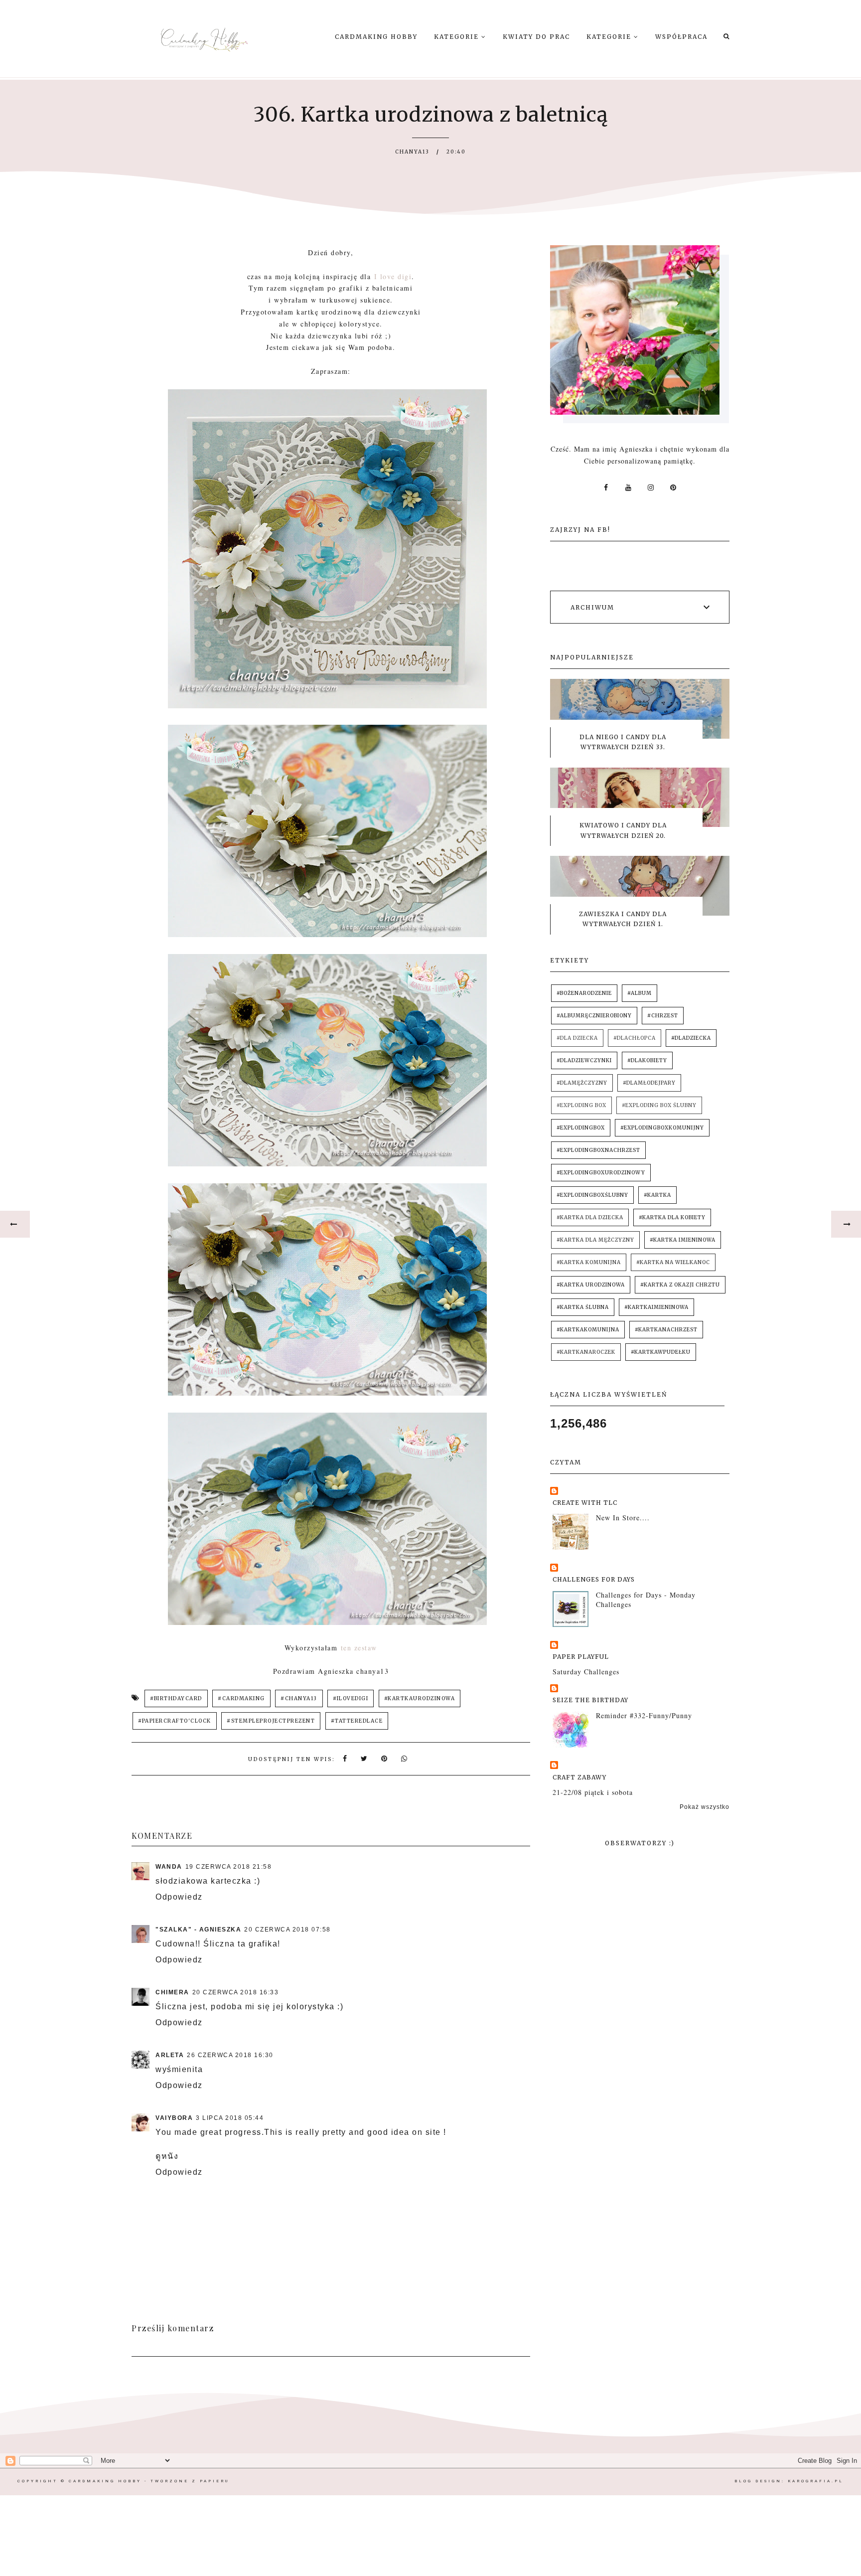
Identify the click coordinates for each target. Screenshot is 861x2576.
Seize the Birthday (590, 1700)
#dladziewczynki (584, 1060)
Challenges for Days (594, 1579)
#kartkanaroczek (586, 1352)
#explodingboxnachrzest (598, 1150)
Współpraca (681, 37)
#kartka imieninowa (683, 1240)
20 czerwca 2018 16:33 (236, 1992)
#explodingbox (581, 1128)
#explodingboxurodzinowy (601, 1173)
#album (640, 993)
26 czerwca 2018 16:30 (230, 2055)
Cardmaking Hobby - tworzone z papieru (149, 2481)
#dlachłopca (635, 1038)
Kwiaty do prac (536, 37)
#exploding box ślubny (659, 1105)
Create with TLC (585, 1503)
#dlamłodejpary (649, 1083)
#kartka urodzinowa (591, 1285)
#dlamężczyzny (582, 1083)
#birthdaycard (176, 1698)
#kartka (657, 1195)
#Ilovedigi (351, 1698)
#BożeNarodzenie (584, 993)
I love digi (393, 276)
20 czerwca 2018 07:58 (287, 1930)
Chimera (172, 1992)
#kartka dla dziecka (590, 1217)
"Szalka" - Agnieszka (198, 1930)
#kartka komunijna (589, 1262)
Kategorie (458, 37)
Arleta (170, 2055)
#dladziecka (691, 1038)
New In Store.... (623, 1518)
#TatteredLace (357, 1721)
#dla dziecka (577, 1038)
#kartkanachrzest (666, 1330)
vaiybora (174, 2118)
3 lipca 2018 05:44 (230, 2118)
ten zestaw (359, 1648)
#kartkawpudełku (661, 1352)
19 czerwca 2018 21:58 (229, 1867)
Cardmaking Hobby (376, 37)
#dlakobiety (647, 1060)
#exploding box (581, 1105)
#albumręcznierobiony (594, 1016)
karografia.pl (816, 2481)
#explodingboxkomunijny (662, 1128)
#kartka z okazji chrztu (680, 1285)
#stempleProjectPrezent (271, 1721)
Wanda (169, 1867)
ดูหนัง (167, 2156)
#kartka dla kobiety (672, 1217)
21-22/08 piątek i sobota (593, 1792)
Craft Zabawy (579, 1777)
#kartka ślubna (583, 1307)
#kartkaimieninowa (656, 1307)
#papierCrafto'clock (175, 1721)
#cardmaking (241, 1698)
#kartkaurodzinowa (420, 1698)
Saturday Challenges (586, 1672)
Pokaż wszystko (705, 1807)
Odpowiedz (179, 1897)
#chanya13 (299, 1698)
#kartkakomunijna (588, 1330)
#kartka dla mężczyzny (595, 1240)
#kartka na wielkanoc (673, 1262)
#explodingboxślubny (592, 1195)
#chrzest (663, 1016)
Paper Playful (581, 1657)
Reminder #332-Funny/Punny (644, 1715)
